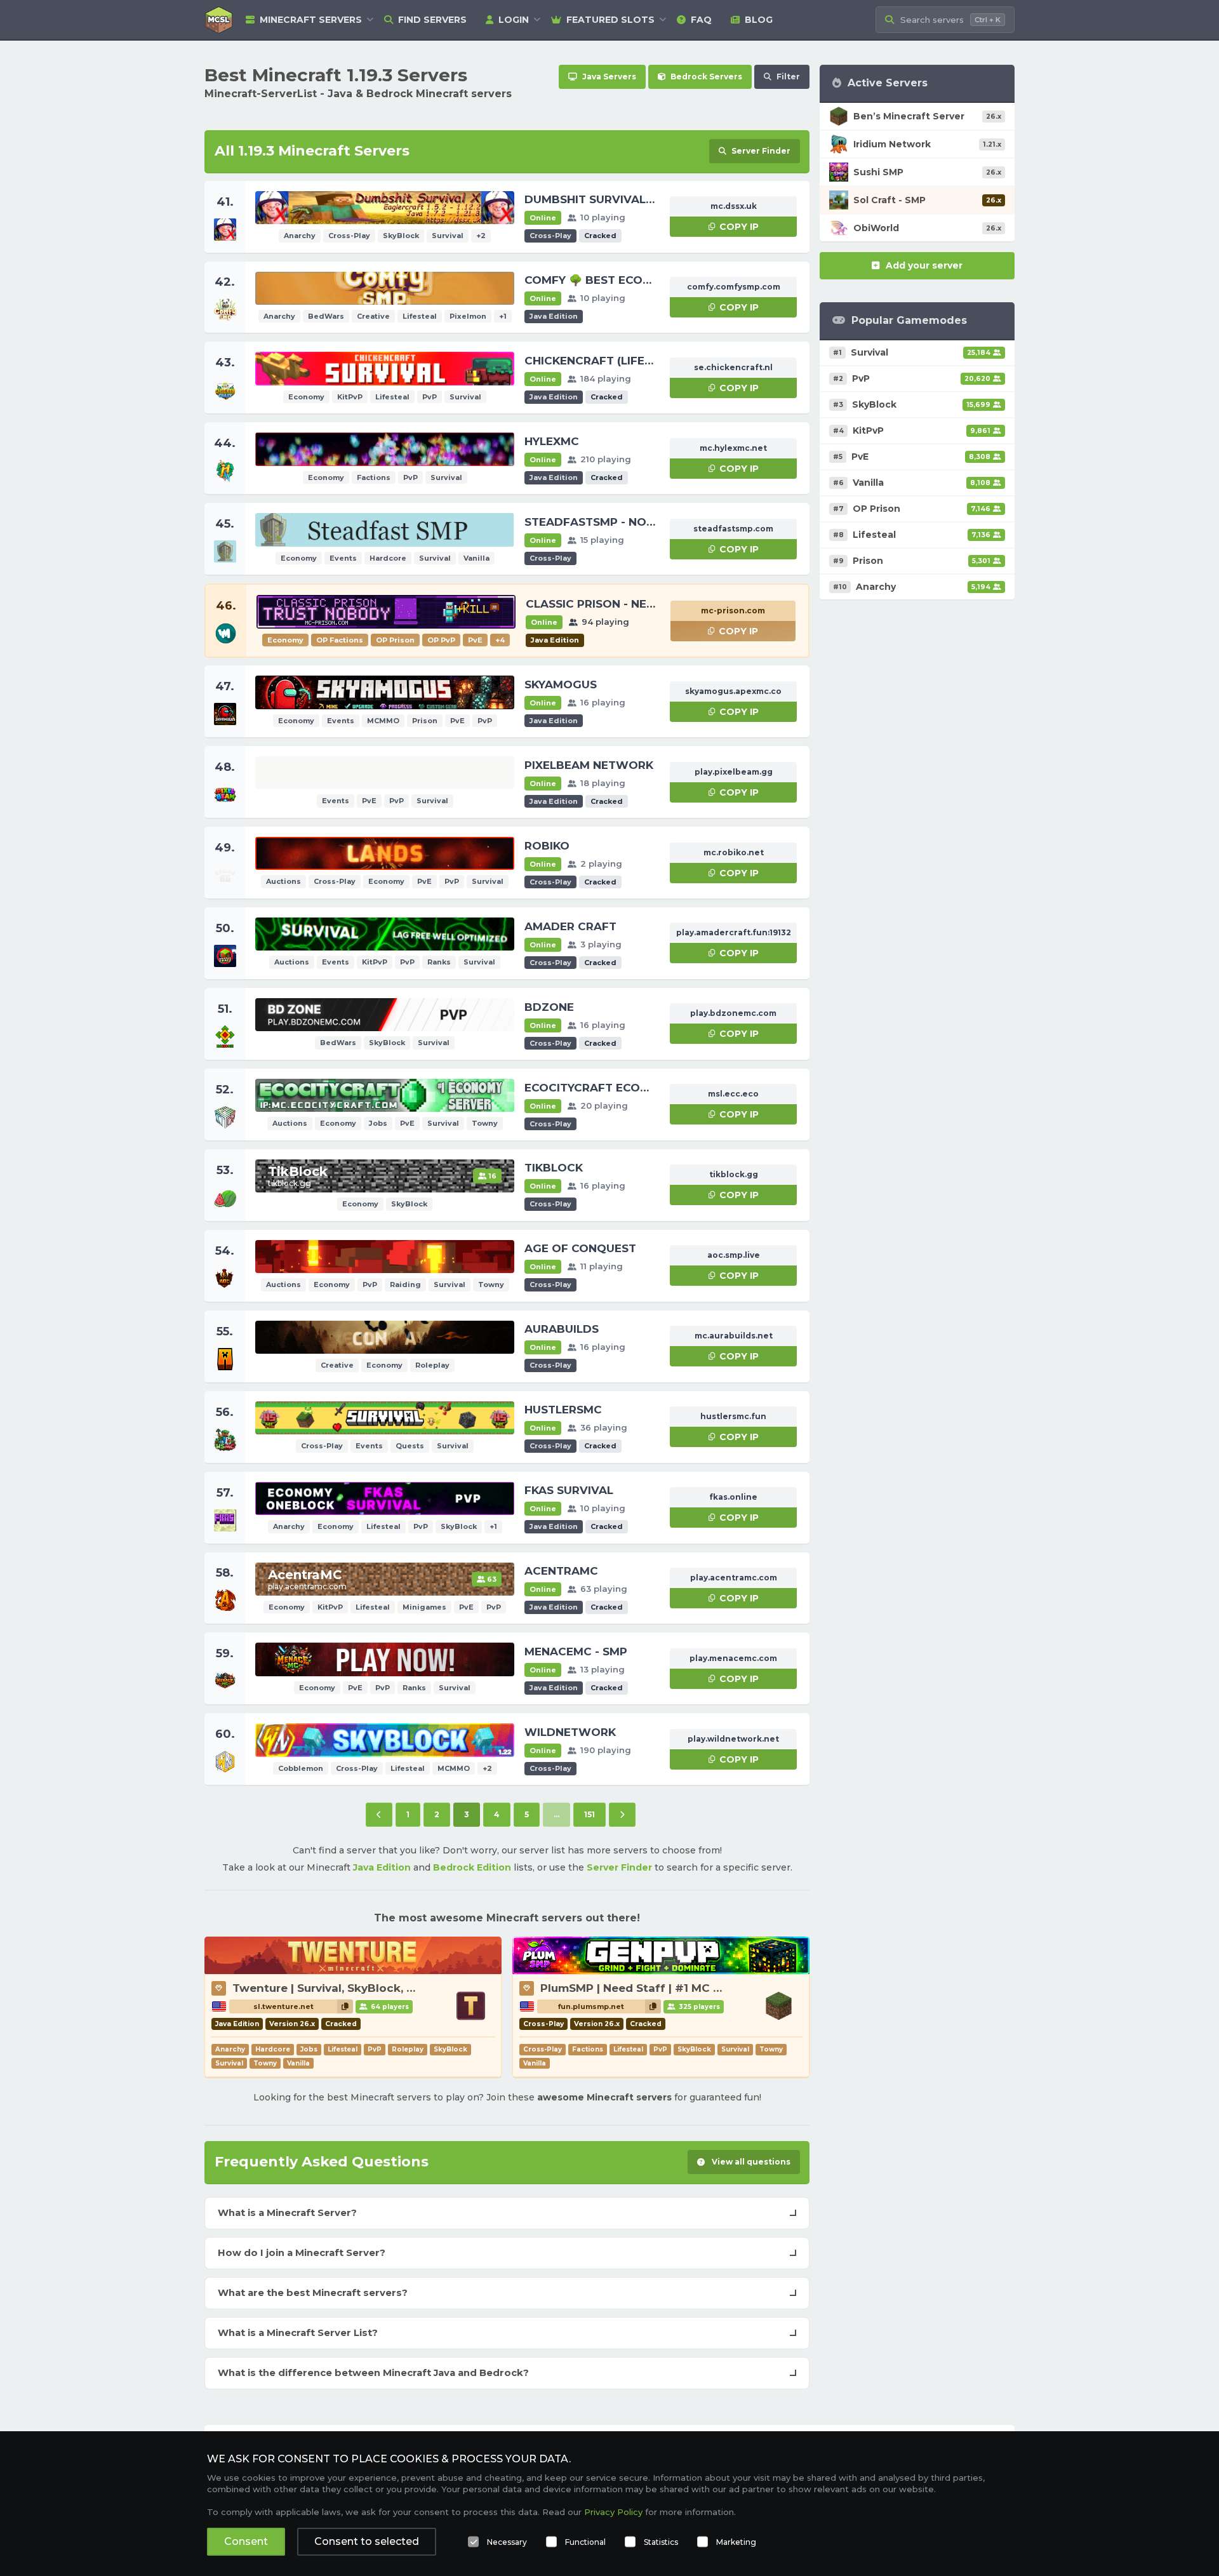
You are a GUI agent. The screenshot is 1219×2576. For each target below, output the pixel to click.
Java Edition (382, 1867)
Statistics (661, 2542)
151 (590, 1814)
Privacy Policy (613, 2512)
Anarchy (230, 2049)
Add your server (924, 265)
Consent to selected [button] (367, 2541)
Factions (588, 2049)
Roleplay (408, 2049)
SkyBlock (450, 2049)
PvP (375, 2049)
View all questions (750, 2162)
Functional (585, 2542)
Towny (265, 2063)
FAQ (701, 20)
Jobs (309, 2049)
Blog (759, 20)
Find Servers (432, 20)
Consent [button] (246, 2541)
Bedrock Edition (472, 1867)
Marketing (736, 2542)
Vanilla (298, 2063)
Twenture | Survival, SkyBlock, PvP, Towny (352, 1988)
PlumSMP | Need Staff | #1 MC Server (645, 1988)
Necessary (507, 2542)
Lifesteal (343, 2049)
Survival (229, 2063)
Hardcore (273, 2049)
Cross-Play (543, 2049)
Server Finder (619, 1867)
